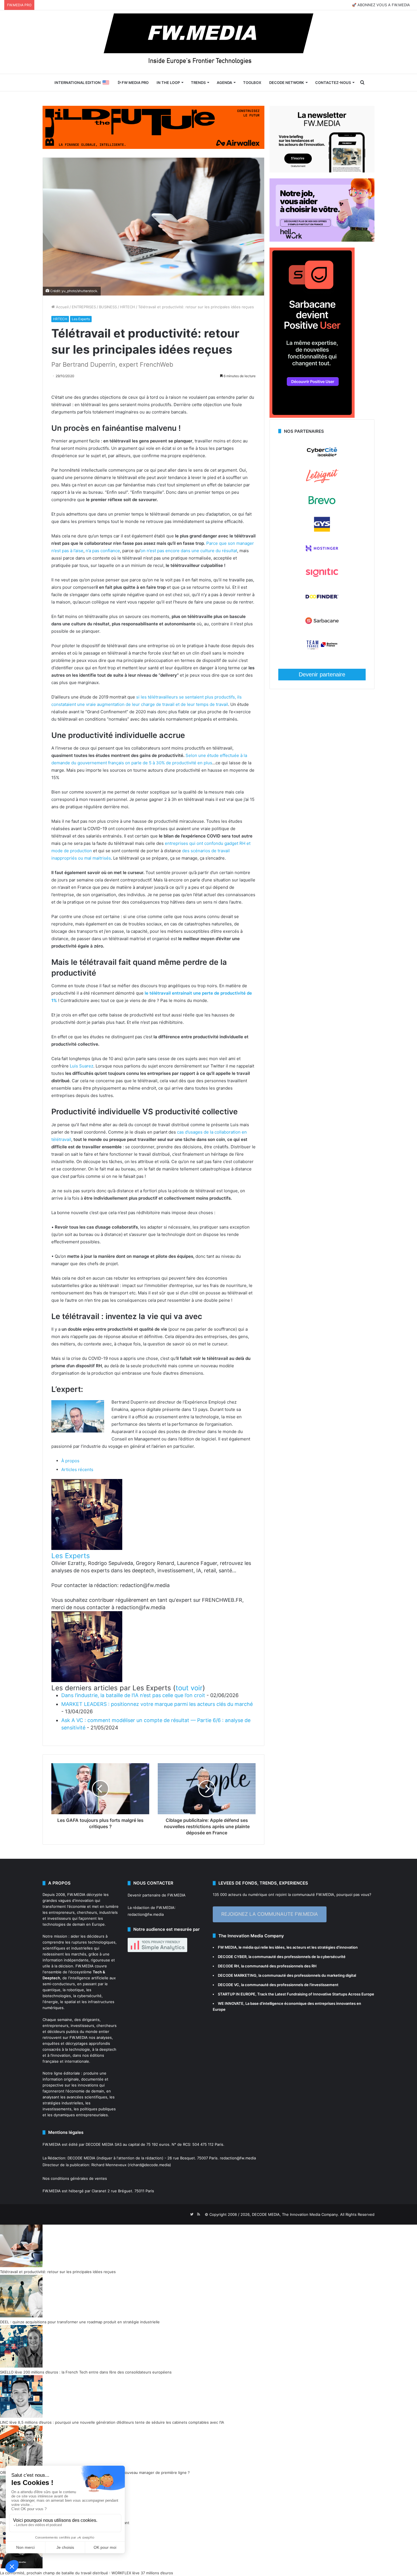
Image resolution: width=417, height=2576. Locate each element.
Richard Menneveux (109, 2165)
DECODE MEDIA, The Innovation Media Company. (295, 2214)
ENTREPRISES (84, 307)
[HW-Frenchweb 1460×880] (322, 240)
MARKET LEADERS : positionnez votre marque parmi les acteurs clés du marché (157, 1704)
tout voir (189, 1688)
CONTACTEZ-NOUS (333, 83)
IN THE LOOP (168, 83)
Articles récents (77, 1470)
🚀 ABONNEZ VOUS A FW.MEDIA (381, 5)
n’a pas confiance (103, 551)
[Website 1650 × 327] (153, 127)
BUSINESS (108, 307)
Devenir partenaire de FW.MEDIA (157, 1895)
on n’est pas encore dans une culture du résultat (189, 551)
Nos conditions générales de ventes (75, 2178)
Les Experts (81, 319)
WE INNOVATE (231, 2003)
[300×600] (312, 416)
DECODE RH (228, 1966)
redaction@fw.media (146, 1914)
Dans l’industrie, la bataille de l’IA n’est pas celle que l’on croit (133, 1695)
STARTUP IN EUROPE (237, 1994)
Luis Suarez (82, 1066)
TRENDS (198, 83)
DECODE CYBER (232, 1957)
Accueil (62, 307)
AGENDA (224, 83)
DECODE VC (228, 1985)
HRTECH (128, 307)
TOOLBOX (252, 83)
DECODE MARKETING (237, 1975)
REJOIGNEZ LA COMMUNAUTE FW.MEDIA (270, 1914)
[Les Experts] (87, 1548)
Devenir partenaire (322, 674)
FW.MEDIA (76, 1894)
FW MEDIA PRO (135, 83)
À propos (70, 1461)
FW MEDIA (227, 1947)
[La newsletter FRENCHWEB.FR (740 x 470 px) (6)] (322, 171)
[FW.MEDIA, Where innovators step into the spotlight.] (208, 42)
